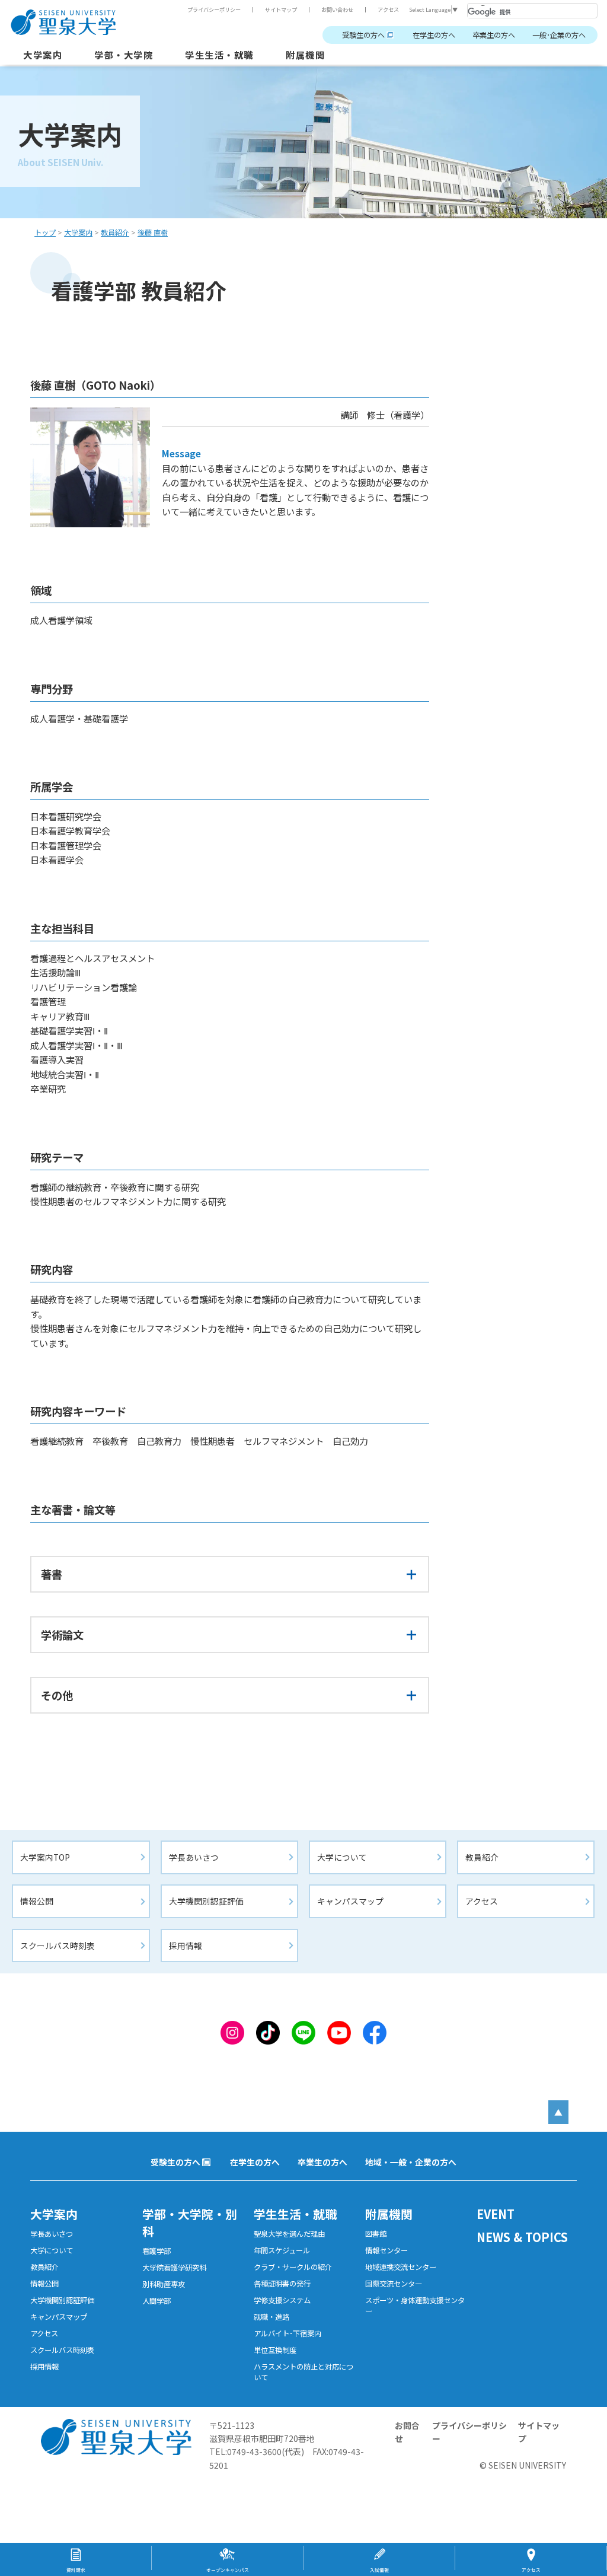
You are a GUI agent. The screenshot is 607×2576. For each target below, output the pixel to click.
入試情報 (379, 2570)
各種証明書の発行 (282, 2284)
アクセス (388, 9)
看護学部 (156, 2251)
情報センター (386, 2250)
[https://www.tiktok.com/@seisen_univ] (268, 2031)
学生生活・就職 (219, 55)
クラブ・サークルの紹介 (293, 2267)
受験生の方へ (363, 35)
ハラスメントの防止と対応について (303, 2372)
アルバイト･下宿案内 (287, 2333)
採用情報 (186, 1945)
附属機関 (305, 55)
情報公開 (37, 1901)
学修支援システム (282, 2300)
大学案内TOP (45, 1857)
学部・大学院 (124, 55)
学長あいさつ (194, 1857)
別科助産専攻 (164, 2284)
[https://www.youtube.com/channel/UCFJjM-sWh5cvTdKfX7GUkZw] (339, 2031)
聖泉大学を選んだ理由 (289, 2234)
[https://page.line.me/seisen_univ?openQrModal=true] (303, 2031)
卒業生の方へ (494, 35)
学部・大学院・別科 (190, 2222)
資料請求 (76, 2570)
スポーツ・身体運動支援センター (415, 2306)
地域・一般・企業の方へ (411, 2162)
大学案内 (43, 55)
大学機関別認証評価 (206, 1901)
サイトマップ (281, 9)
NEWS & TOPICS (522, 2237)
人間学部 (156, 2301)
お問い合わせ (337, 9)
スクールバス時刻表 (57, 1945)
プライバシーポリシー (214, 9)
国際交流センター (394, 2284)
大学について (342, 1857)
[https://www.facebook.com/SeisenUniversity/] (375, 2031)
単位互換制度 (275, 2350)
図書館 (376, 2234)
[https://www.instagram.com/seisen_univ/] (232, 2031)
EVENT (496, 2214)
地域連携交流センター (401, 2267)
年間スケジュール (282, 2250)
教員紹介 (482, 1857)
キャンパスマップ (350, 1901)
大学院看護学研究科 (174, 2268)
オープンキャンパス (228, 2570)
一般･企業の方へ (559, 35)
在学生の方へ (434, 35)
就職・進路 (271, 2317)
